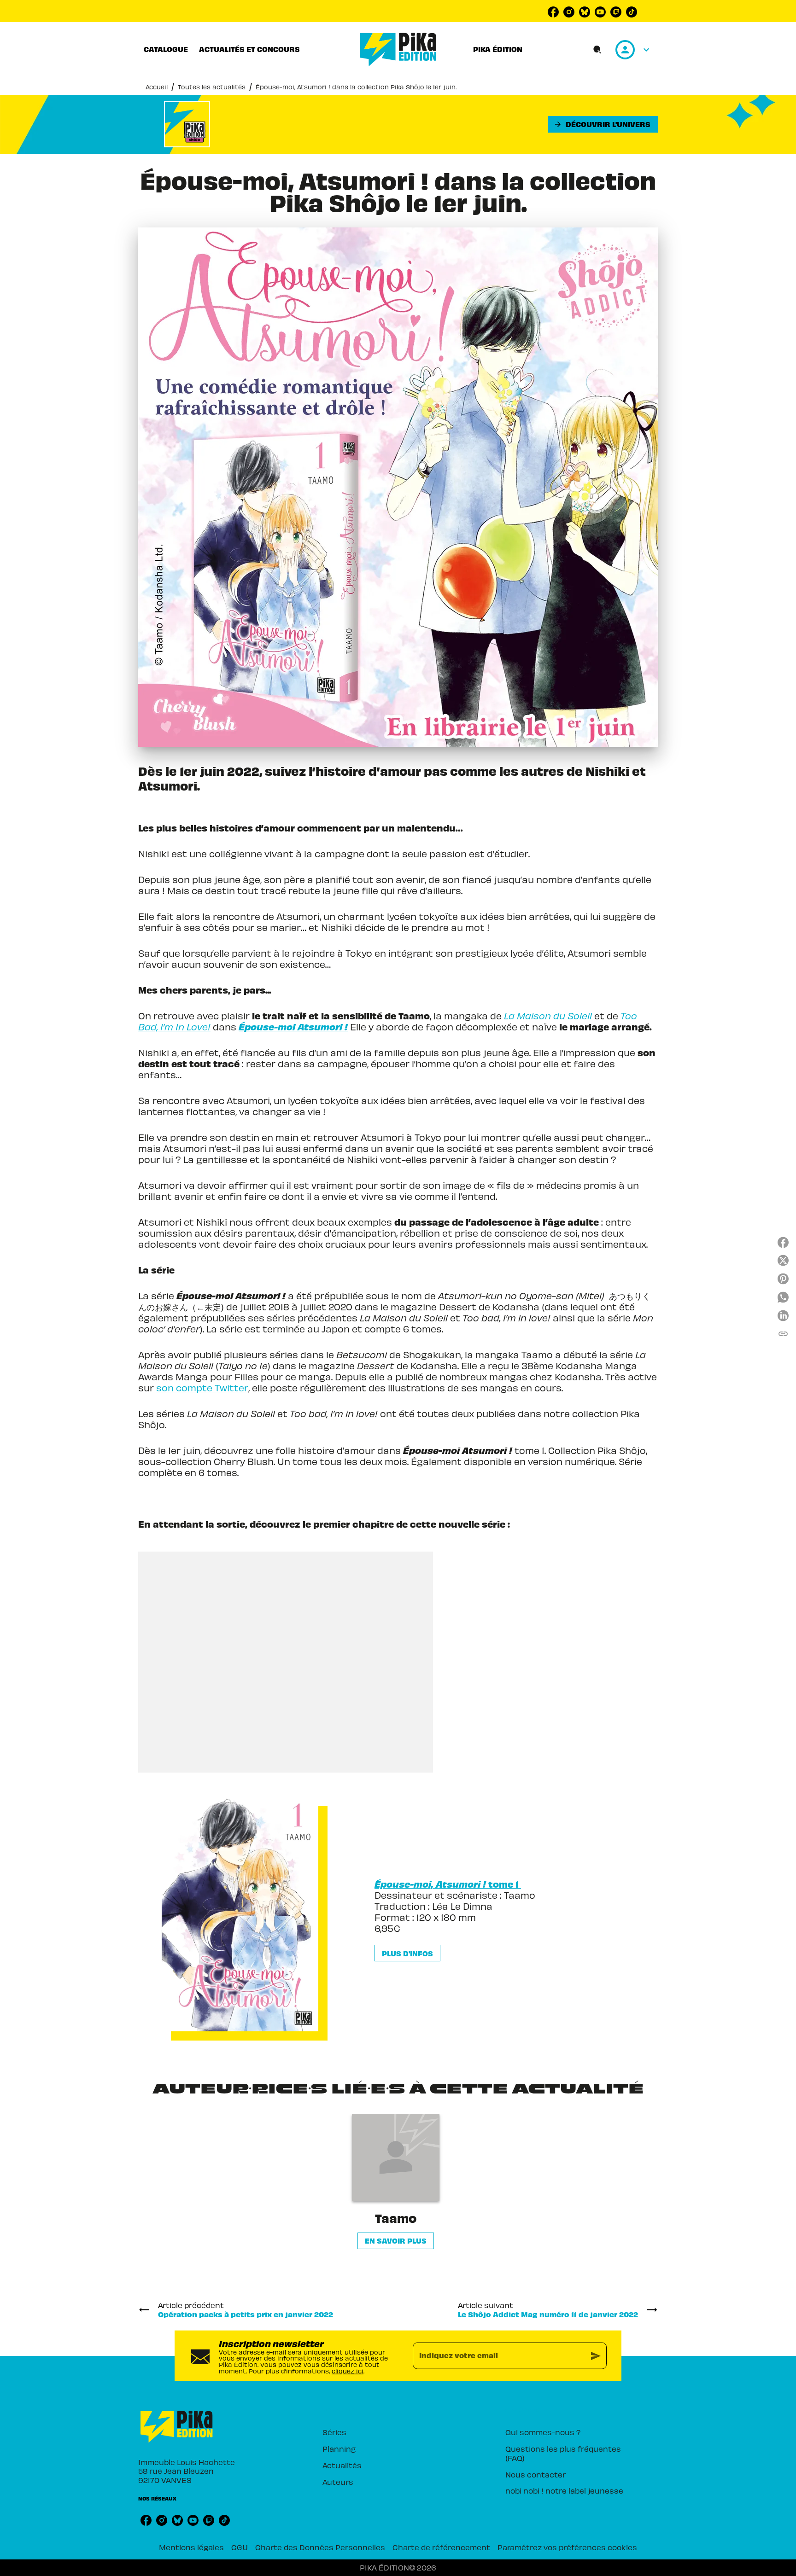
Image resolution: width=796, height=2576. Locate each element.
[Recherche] (597, 50)
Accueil (157, 87)
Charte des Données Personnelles (320, 2547)
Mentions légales (191, 2547)
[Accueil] (398, 49)
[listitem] (553, 12)
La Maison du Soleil (548, 1016)
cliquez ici (348, 2370)
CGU (240, 2547)
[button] (603, 124)
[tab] (166, 49)
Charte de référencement (441, 2547)
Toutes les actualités (212, 87)
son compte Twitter (202, 1388)
